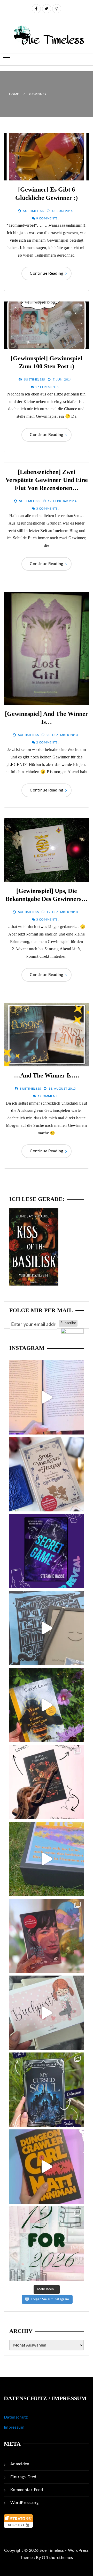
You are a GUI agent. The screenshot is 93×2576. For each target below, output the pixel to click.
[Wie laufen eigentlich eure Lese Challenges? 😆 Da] (47, 2244)
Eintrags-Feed (23, 2477)
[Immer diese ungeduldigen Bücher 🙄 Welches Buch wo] (47, 1397)
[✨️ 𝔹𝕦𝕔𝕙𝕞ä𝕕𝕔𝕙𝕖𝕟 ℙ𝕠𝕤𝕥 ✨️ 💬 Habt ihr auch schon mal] (47, 2013)
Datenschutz (16, 2417)
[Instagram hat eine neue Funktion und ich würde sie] (47, 2167)
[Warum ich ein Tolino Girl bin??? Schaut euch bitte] (47, 1628)
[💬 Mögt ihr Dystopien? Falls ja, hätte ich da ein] (47, 1705)
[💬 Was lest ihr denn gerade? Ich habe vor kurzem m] (47, 1782)
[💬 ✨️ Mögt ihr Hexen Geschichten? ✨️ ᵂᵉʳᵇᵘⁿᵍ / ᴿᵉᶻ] (47, 1474)
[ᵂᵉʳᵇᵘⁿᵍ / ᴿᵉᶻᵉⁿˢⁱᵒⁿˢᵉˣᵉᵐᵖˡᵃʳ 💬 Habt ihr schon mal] (47, 1859)
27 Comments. (48, 387)
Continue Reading (47, 273)
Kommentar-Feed (27, 2490)
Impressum (14, 2427)
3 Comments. (47, 509)
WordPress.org (25, 2503)
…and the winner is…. (47, 1075)
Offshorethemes (57, 2558)
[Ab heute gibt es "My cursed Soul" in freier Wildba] (47, 2090)
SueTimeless (34, 211)
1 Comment (48, 1096)
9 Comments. (47, 218)
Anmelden (20, 2464)
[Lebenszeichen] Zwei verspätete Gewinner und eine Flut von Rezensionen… (47, 480)
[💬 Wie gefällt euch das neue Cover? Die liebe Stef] (47, 1551)
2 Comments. (47, 742)
